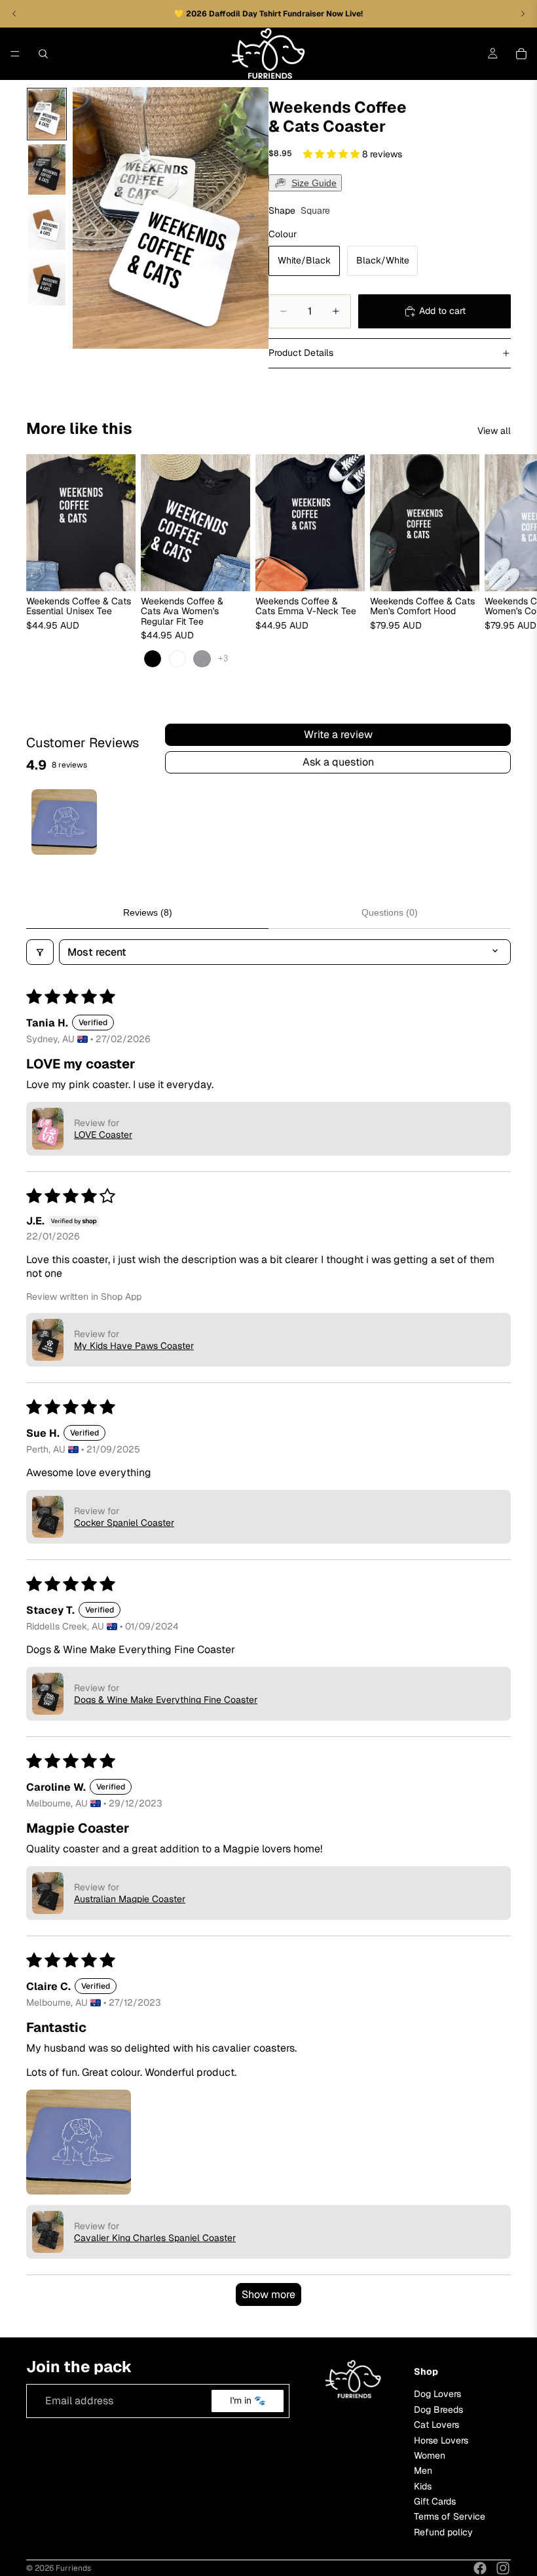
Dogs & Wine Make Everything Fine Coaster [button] (166, 1700)
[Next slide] (254, 218)
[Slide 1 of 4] (47, 114)
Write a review (338, 734)
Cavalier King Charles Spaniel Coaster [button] (155, 2238)
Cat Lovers (436, 2425)
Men (423, 2471)
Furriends (73, 2568)
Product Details (301, 353)
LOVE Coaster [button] (103, 1135)
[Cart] (521, 54)
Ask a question (338, 762)
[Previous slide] (87, 218)
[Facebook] (480, 2568)
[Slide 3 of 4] (47, 225)
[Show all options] (223, 659)
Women (430, 2455)
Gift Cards (435, 2501)
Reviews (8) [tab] (148, 912)
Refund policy (443, 2532)
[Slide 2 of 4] (47, 169)
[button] (333, 154)
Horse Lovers (441, 2440)
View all (494, 431)
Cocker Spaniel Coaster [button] (124, 1523)
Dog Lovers (437, 2394)
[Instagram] (503, 2568)
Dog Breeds (438, 2410)
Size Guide (314, 183)
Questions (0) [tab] (390, 912)
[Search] (43, 54)
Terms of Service (450, 2517)
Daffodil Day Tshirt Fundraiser (268, 14)
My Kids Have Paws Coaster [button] (134, 1346)
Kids (423, 2486)
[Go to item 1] (64, 822)
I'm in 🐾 (248, 2401)
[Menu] (15, 54)
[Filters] (40, 952)
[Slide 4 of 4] (47, 280)
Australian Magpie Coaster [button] (130, 1899)
